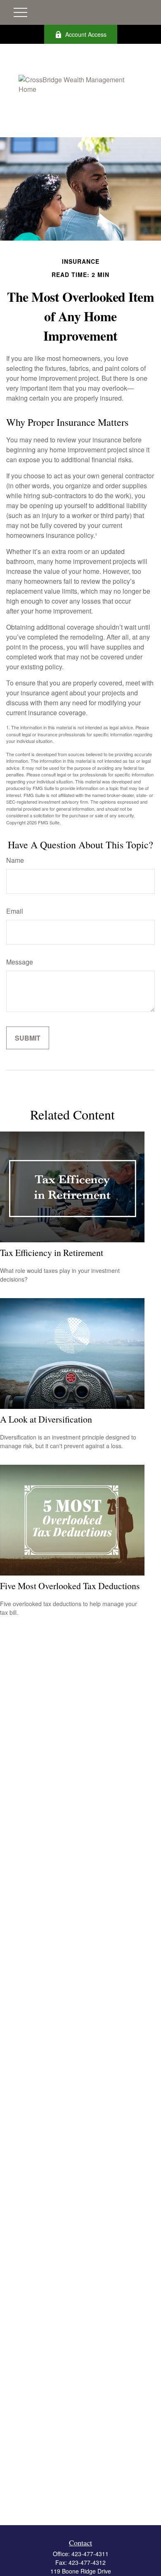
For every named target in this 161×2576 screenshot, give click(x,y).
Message (20, 962)
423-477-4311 (90, 2554)
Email (15, 911)
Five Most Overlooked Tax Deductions (70, 1586)
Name (15, 860)
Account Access (86, 34)
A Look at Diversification (46, 1419)
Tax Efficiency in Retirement (52, 1252)
